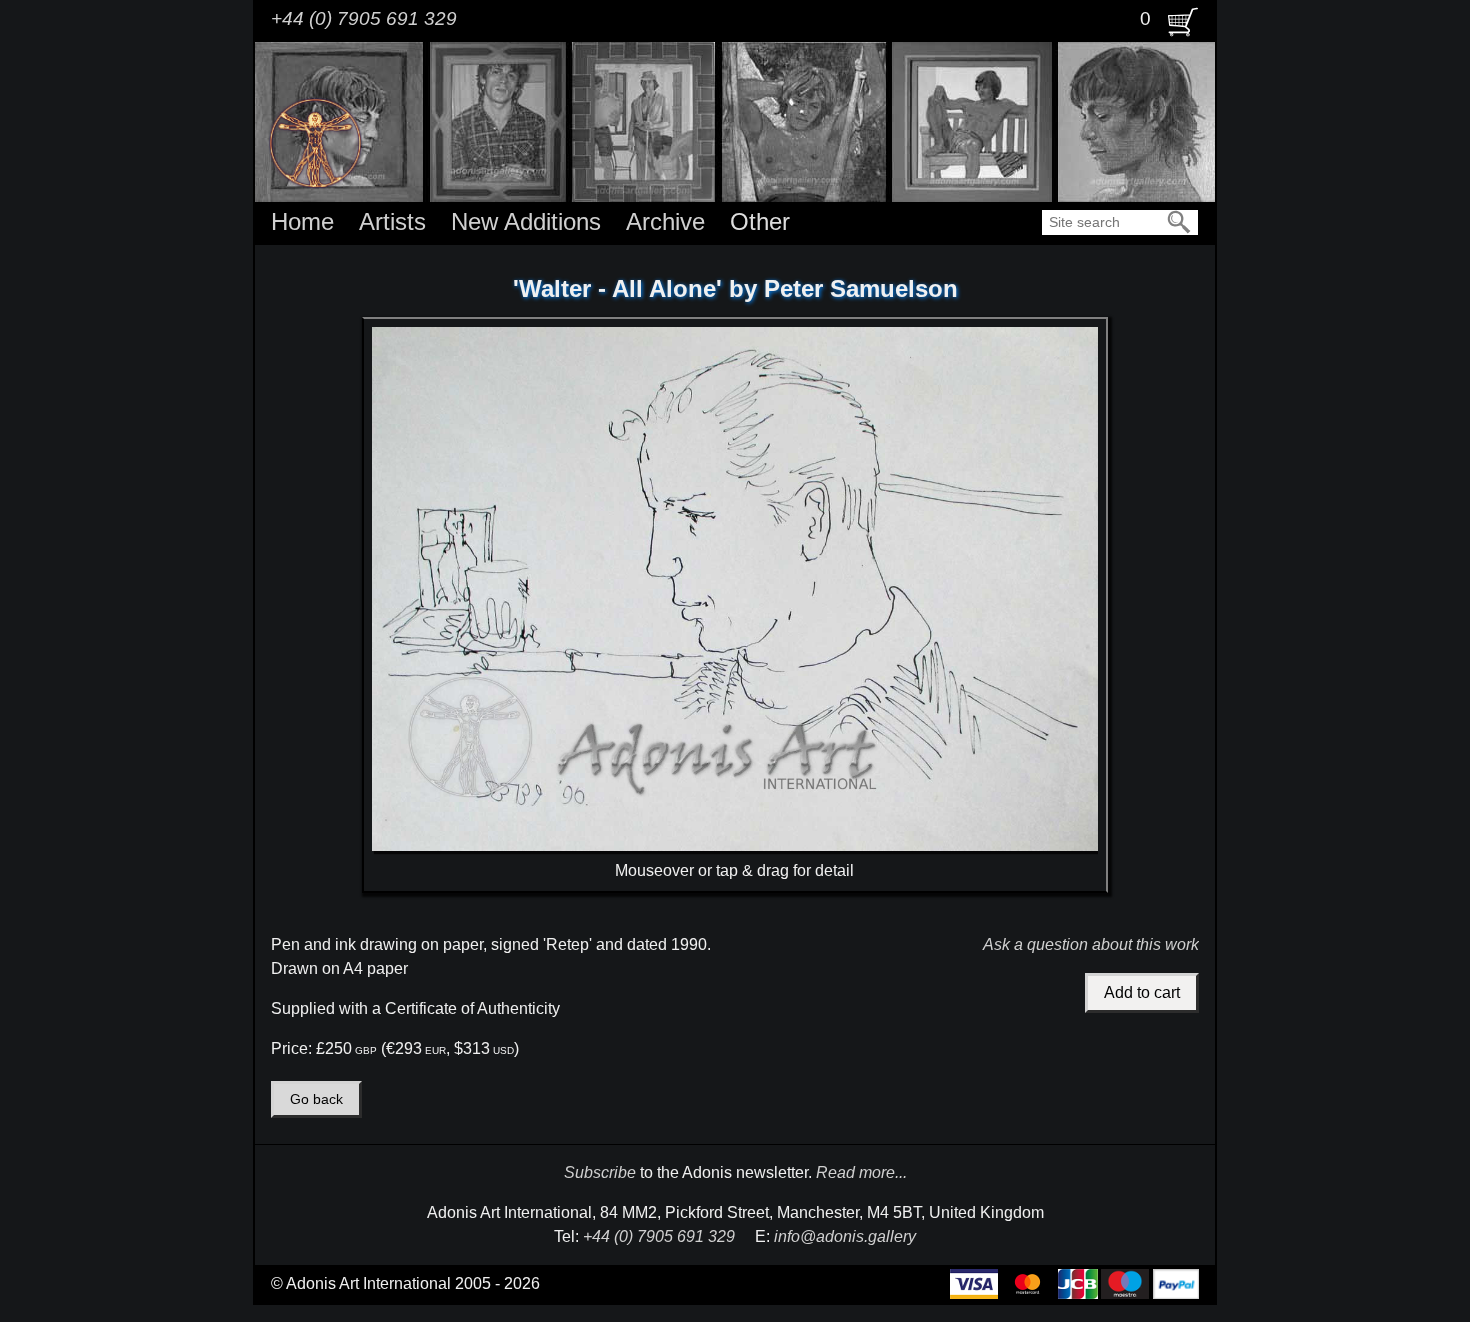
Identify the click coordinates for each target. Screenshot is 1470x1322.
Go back (316, 1099)
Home (302, 221)
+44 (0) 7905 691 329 (364, 18)
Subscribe (600, 1172)
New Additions (526, 221)
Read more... (861, 1172)
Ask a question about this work (1091, 944)
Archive (665, 221)
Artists (392, 221)
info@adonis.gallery (845, 1236)
